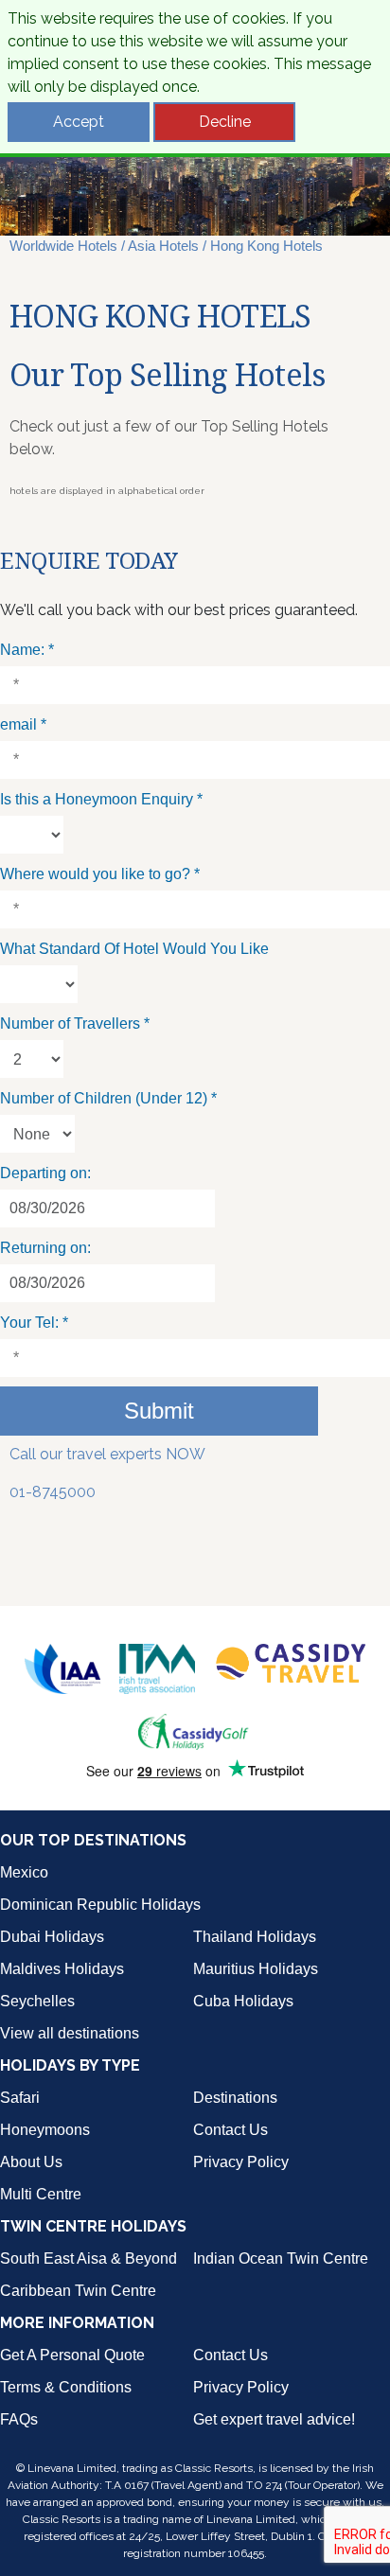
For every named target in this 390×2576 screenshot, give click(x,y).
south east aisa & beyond (89, 2258)
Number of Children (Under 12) (108, 1098)
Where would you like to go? (100, 874)
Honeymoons (45, 2130)
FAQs (19, 2419)
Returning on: (45, 1248)
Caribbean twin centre (78, 2291)
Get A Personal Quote (72, 2355)
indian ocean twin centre (281, 2258)
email (23, 724)
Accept (79, 122)
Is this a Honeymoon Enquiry (101, 799)
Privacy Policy (241, 2162)
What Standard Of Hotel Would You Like (134, 949)
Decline (225, 122)
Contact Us (230, 2130)
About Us (31, 2162)
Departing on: (45, 1173)
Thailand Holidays (255, 1937)
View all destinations (70, 2033)
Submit (159, 1411)
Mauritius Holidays (256, 1969)
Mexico (24, 1872)
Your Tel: (34, 1323)
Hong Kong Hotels (266, 246)
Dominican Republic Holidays (100, 1905)
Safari (20, 2098)
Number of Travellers (75, 1023)
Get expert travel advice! (274, 2419)
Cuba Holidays (243, 2001)
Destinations (235, 2098)
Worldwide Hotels (63, 246)
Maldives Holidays (62, 1969)
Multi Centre (41, 2194)
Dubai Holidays (52, 1937)
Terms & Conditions (66, 2387)
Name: (27, 650)
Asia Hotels (163, 246)
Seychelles (37, 2001)
